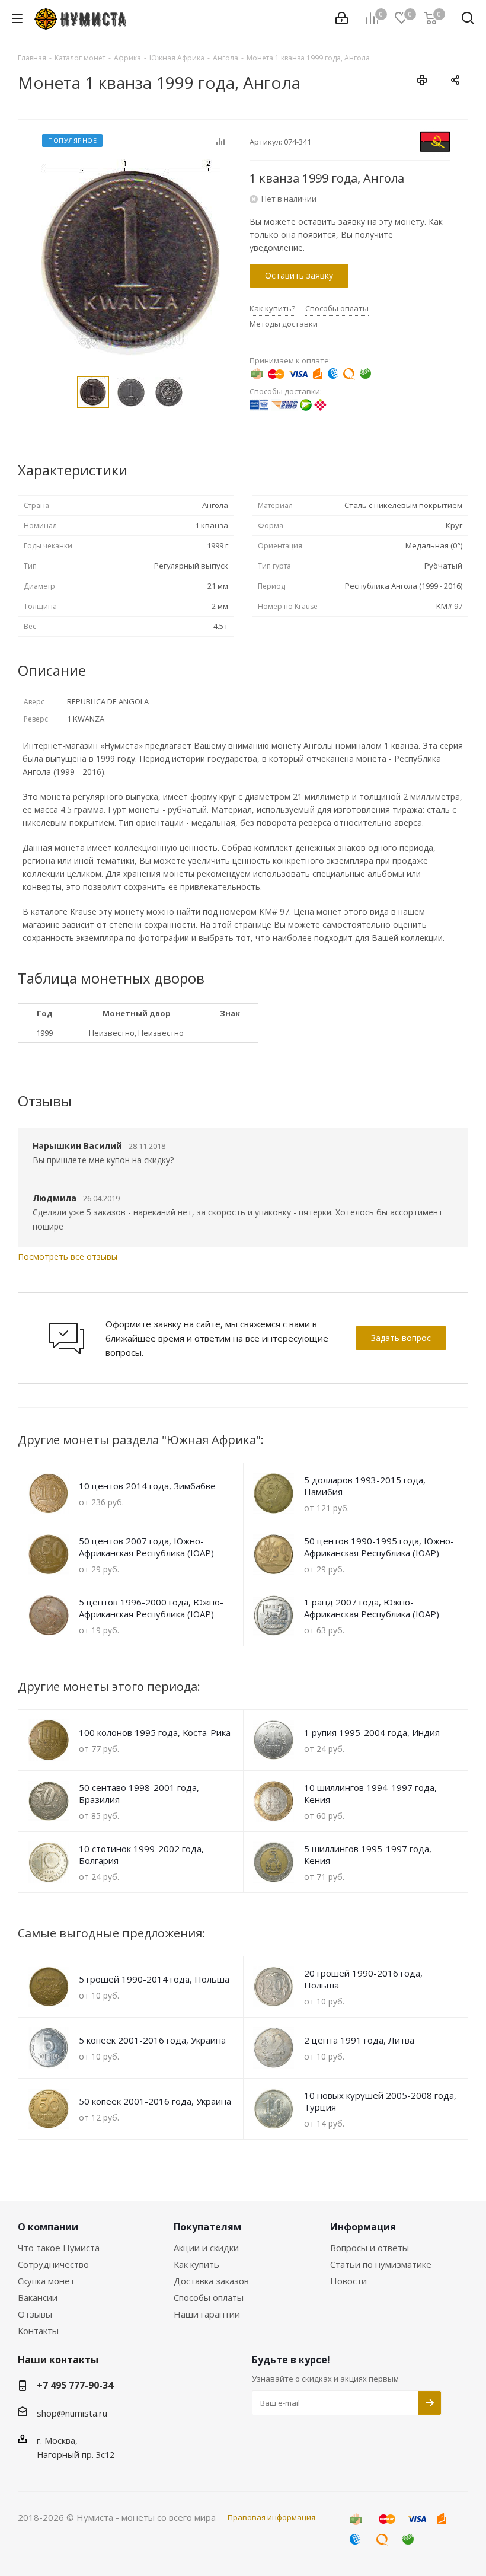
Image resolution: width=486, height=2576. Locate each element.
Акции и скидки (206, 2248)
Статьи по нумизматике (381, 2264)
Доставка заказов (211, 2281)
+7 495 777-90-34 (75, 2385)
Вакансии (38, 2297)
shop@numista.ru (72, 2413)
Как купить (196, 2264)
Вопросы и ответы (370, 2248)
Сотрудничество (53, 2264)
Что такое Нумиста (59, 2248)
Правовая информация (271, 2517)
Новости (348, 2281)
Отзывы (35, 2314)
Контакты (38, 2331)
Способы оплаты (209, 2297)
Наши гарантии (207, 2314)
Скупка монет (46, 2281)
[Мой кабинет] (342, 18)
